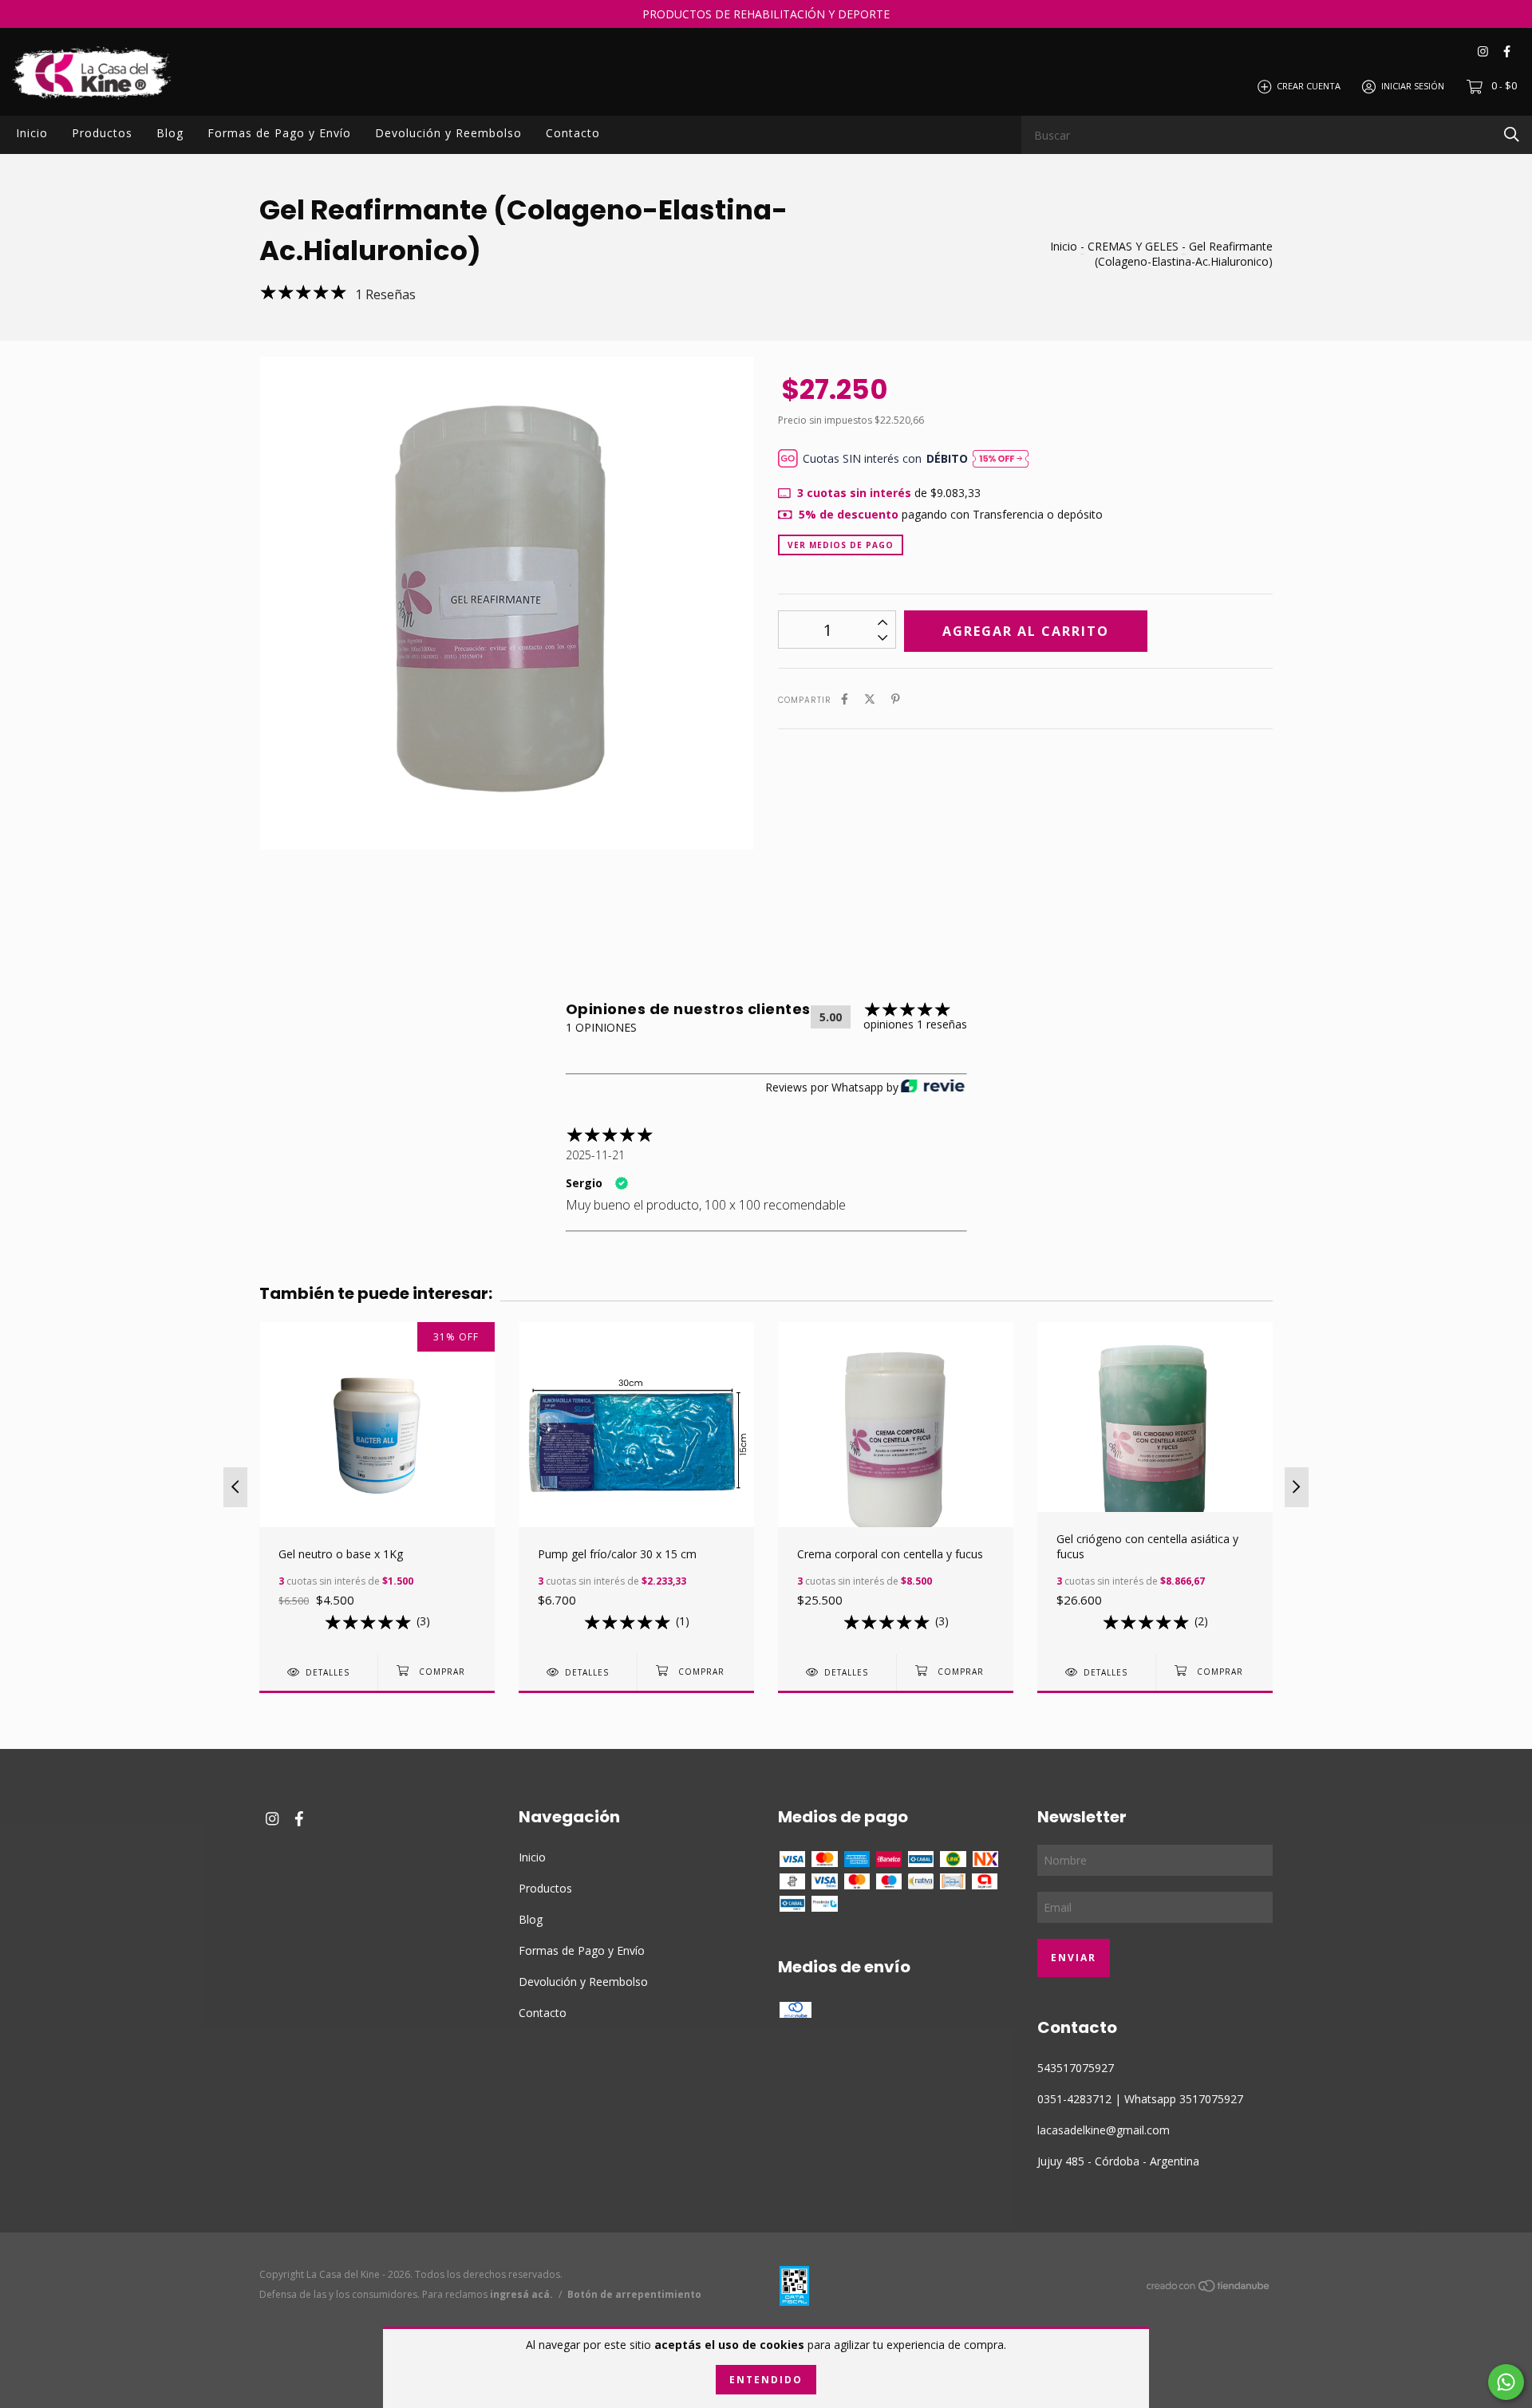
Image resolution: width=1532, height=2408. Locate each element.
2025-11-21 (595, 1155)
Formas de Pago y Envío (279, 133)
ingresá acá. (521, 2294)
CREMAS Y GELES (1133, 246)
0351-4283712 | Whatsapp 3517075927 (1140, 2099)
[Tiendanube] (1209, 2289)
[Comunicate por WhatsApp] (1506, 2382)
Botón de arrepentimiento (634, 2294)
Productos (102, 133)
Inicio (32, 133)
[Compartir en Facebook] (845, 699)
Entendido (766, 2380)
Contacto (573, 133)
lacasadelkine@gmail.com (1104, 2130)
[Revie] (933, 1087)
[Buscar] (1512, 134)
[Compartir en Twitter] (870, 699)
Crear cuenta (1309, 86)
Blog (170, 133)
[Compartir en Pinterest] (896, 699)
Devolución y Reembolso (448, 133)
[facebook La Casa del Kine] (1507, 51)
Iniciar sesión (1413, 86)
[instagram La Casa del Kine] (1483, 51)
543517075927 (1076, 2068)
